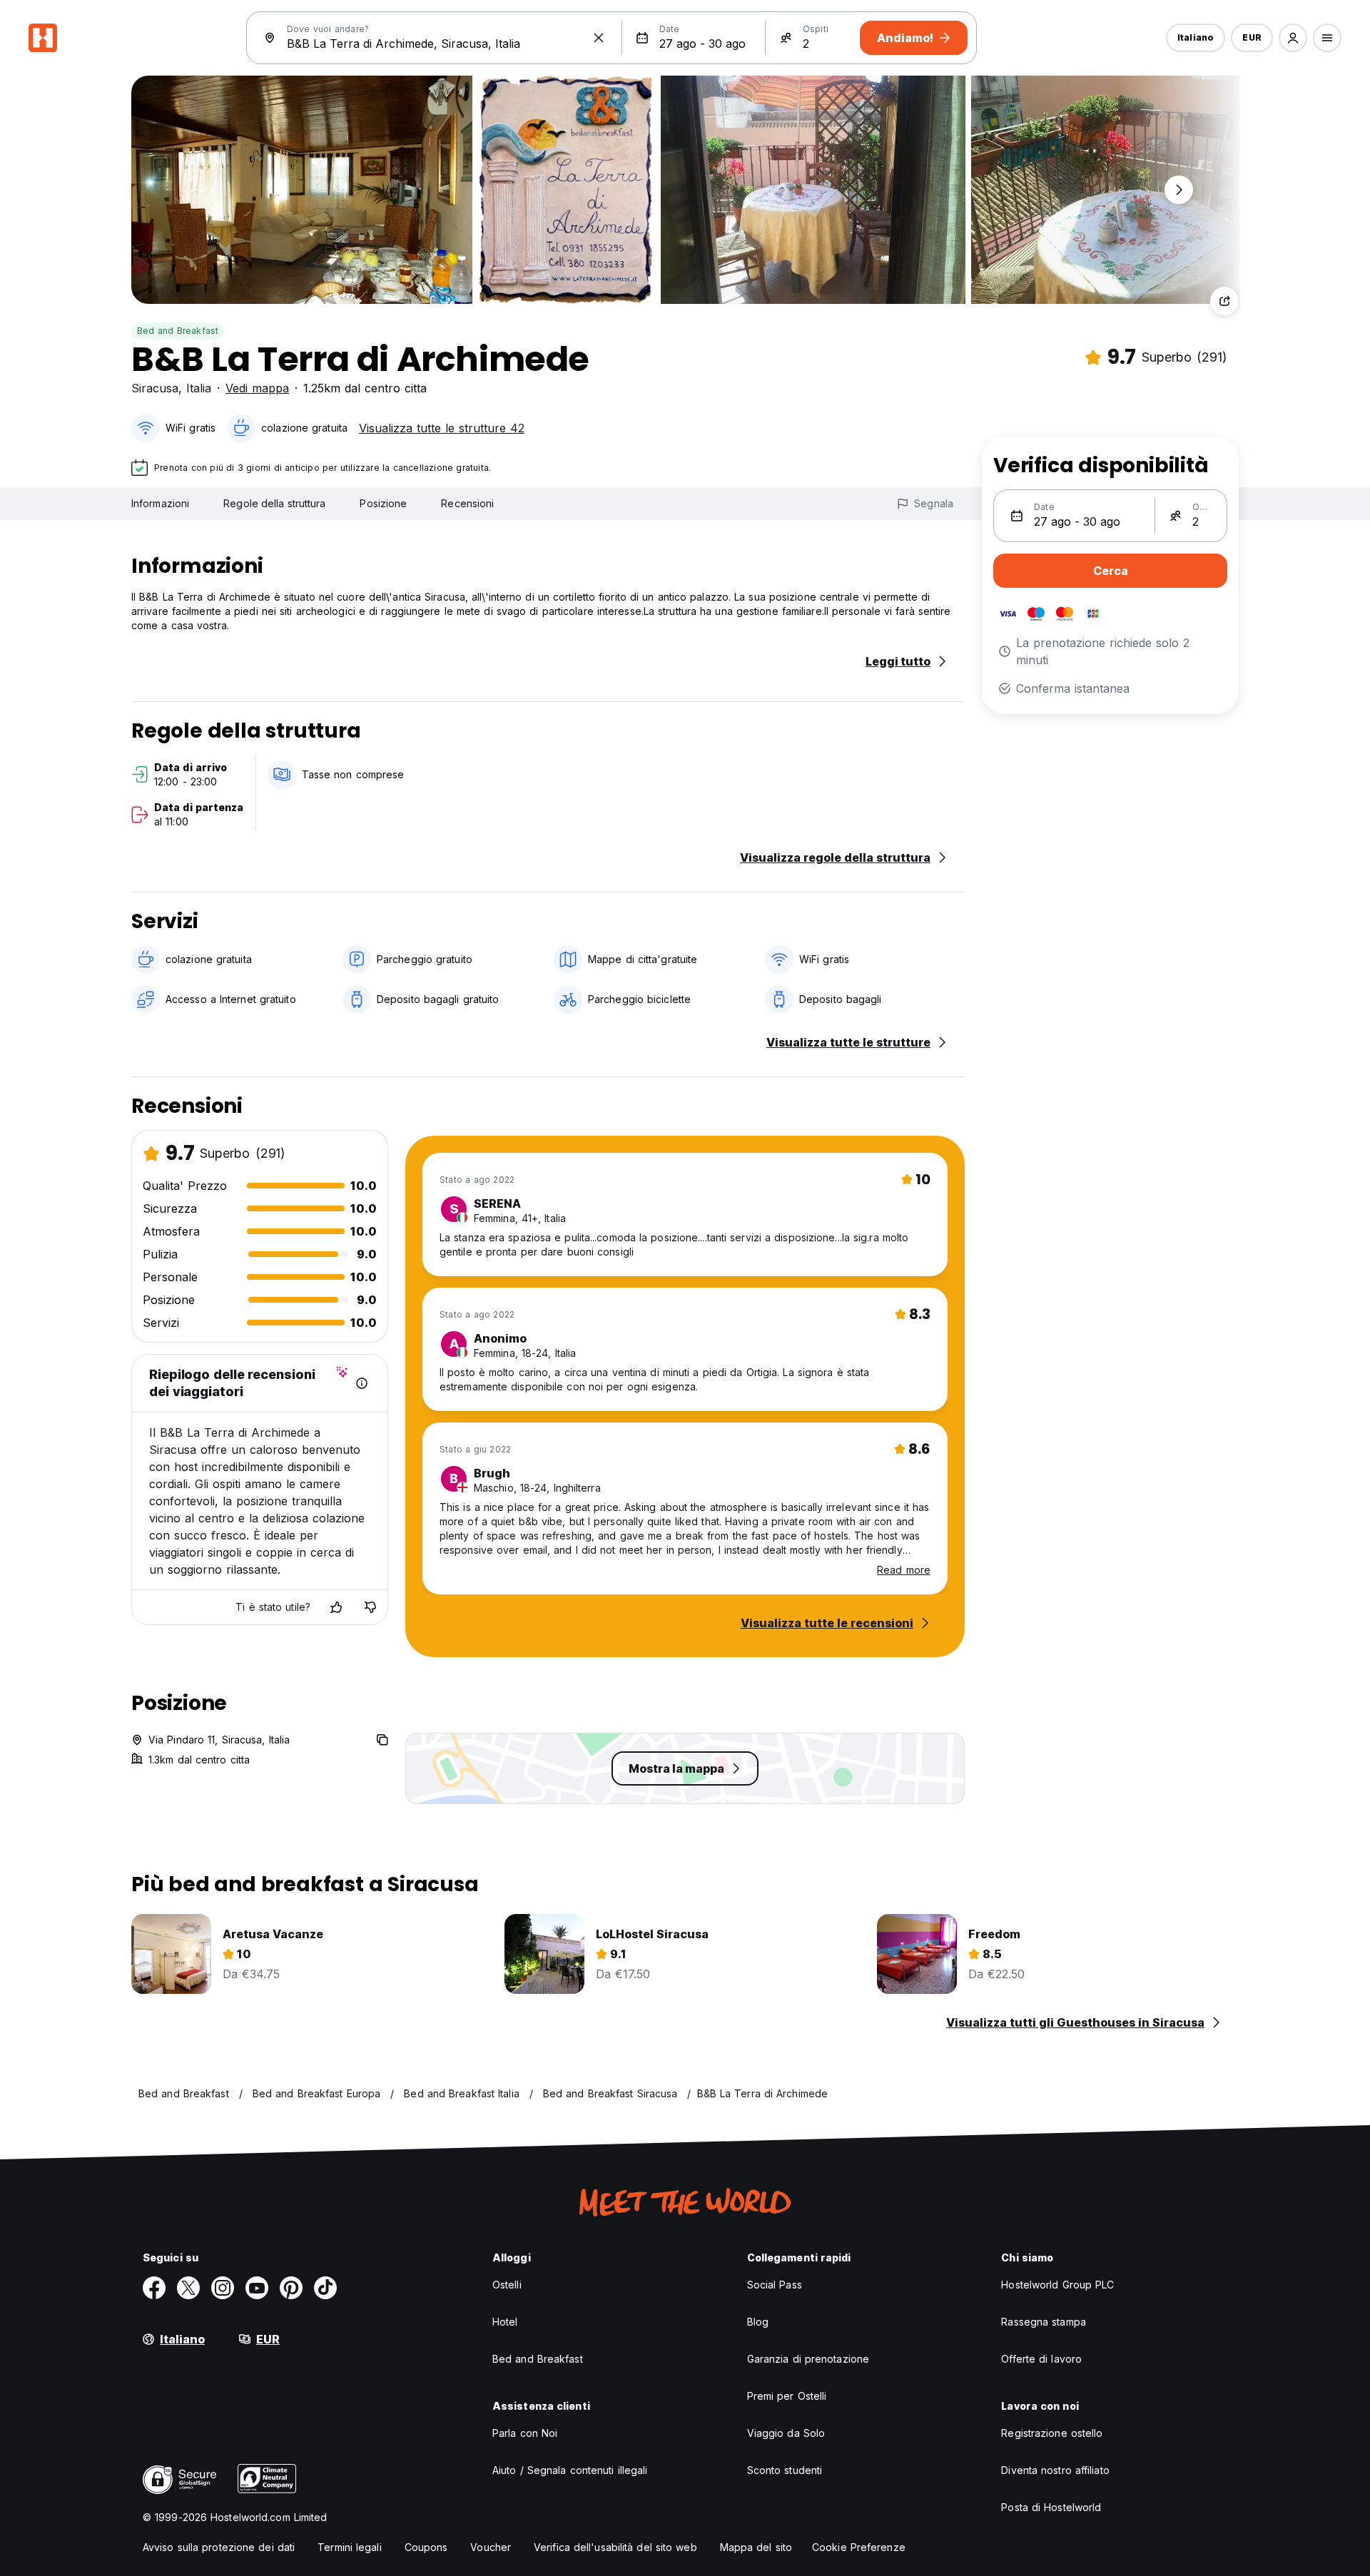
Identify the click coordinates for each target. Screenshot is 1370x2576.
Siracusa (155, 388)
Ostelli (507, 2285)
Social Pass (775, 2285)
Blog (758, 2322)
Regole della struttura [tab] (274, 503)
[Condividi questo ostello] (1224, 301)
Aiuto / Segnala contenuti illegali (570, 2470)
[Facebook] (154, 2288)
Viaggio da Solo (786, 2433)
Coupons (426, 2547)
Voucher (491, 2547)
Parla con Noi (525, 2433)
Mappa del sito (756, 2547)
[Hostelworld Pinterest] (291, 2288)
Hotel (505, 2322)
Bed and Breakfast (178, 331)
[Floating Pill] (1179, 190)
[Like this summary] (336, 1607)
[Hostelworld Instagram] (223, 2288)
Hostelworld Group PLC (1057, 2285)
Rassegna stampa (1044, 2322)
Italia (199, 388)
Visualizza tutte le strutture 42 (442, 428)
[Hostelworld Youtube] (257, 2288)
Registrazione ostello (1052, 2433)
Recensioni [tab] (467, 503)
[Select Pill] (1293, 38)
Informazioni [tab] (160, 503)
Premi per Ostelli (787, 2396)
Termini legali (349, 2547)
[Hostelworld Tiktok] (325, 2288)
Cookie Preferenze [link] (859, 2547)
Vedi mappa (257, 388)
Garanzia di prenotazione (808, 2359)
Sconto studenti (785, 2470)
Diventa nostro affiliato (1055, 2470)
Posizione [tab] (383, 503)
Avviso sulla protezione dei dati (219, 2547)
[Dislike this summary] (370, 1607)
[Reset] (599, 38)
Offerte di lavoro (1041, 2359)
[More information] (362, 1383)
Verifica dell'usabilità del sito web (615, 2547)
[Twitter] (188, 2288)
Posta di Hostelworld (1051, 2507)
